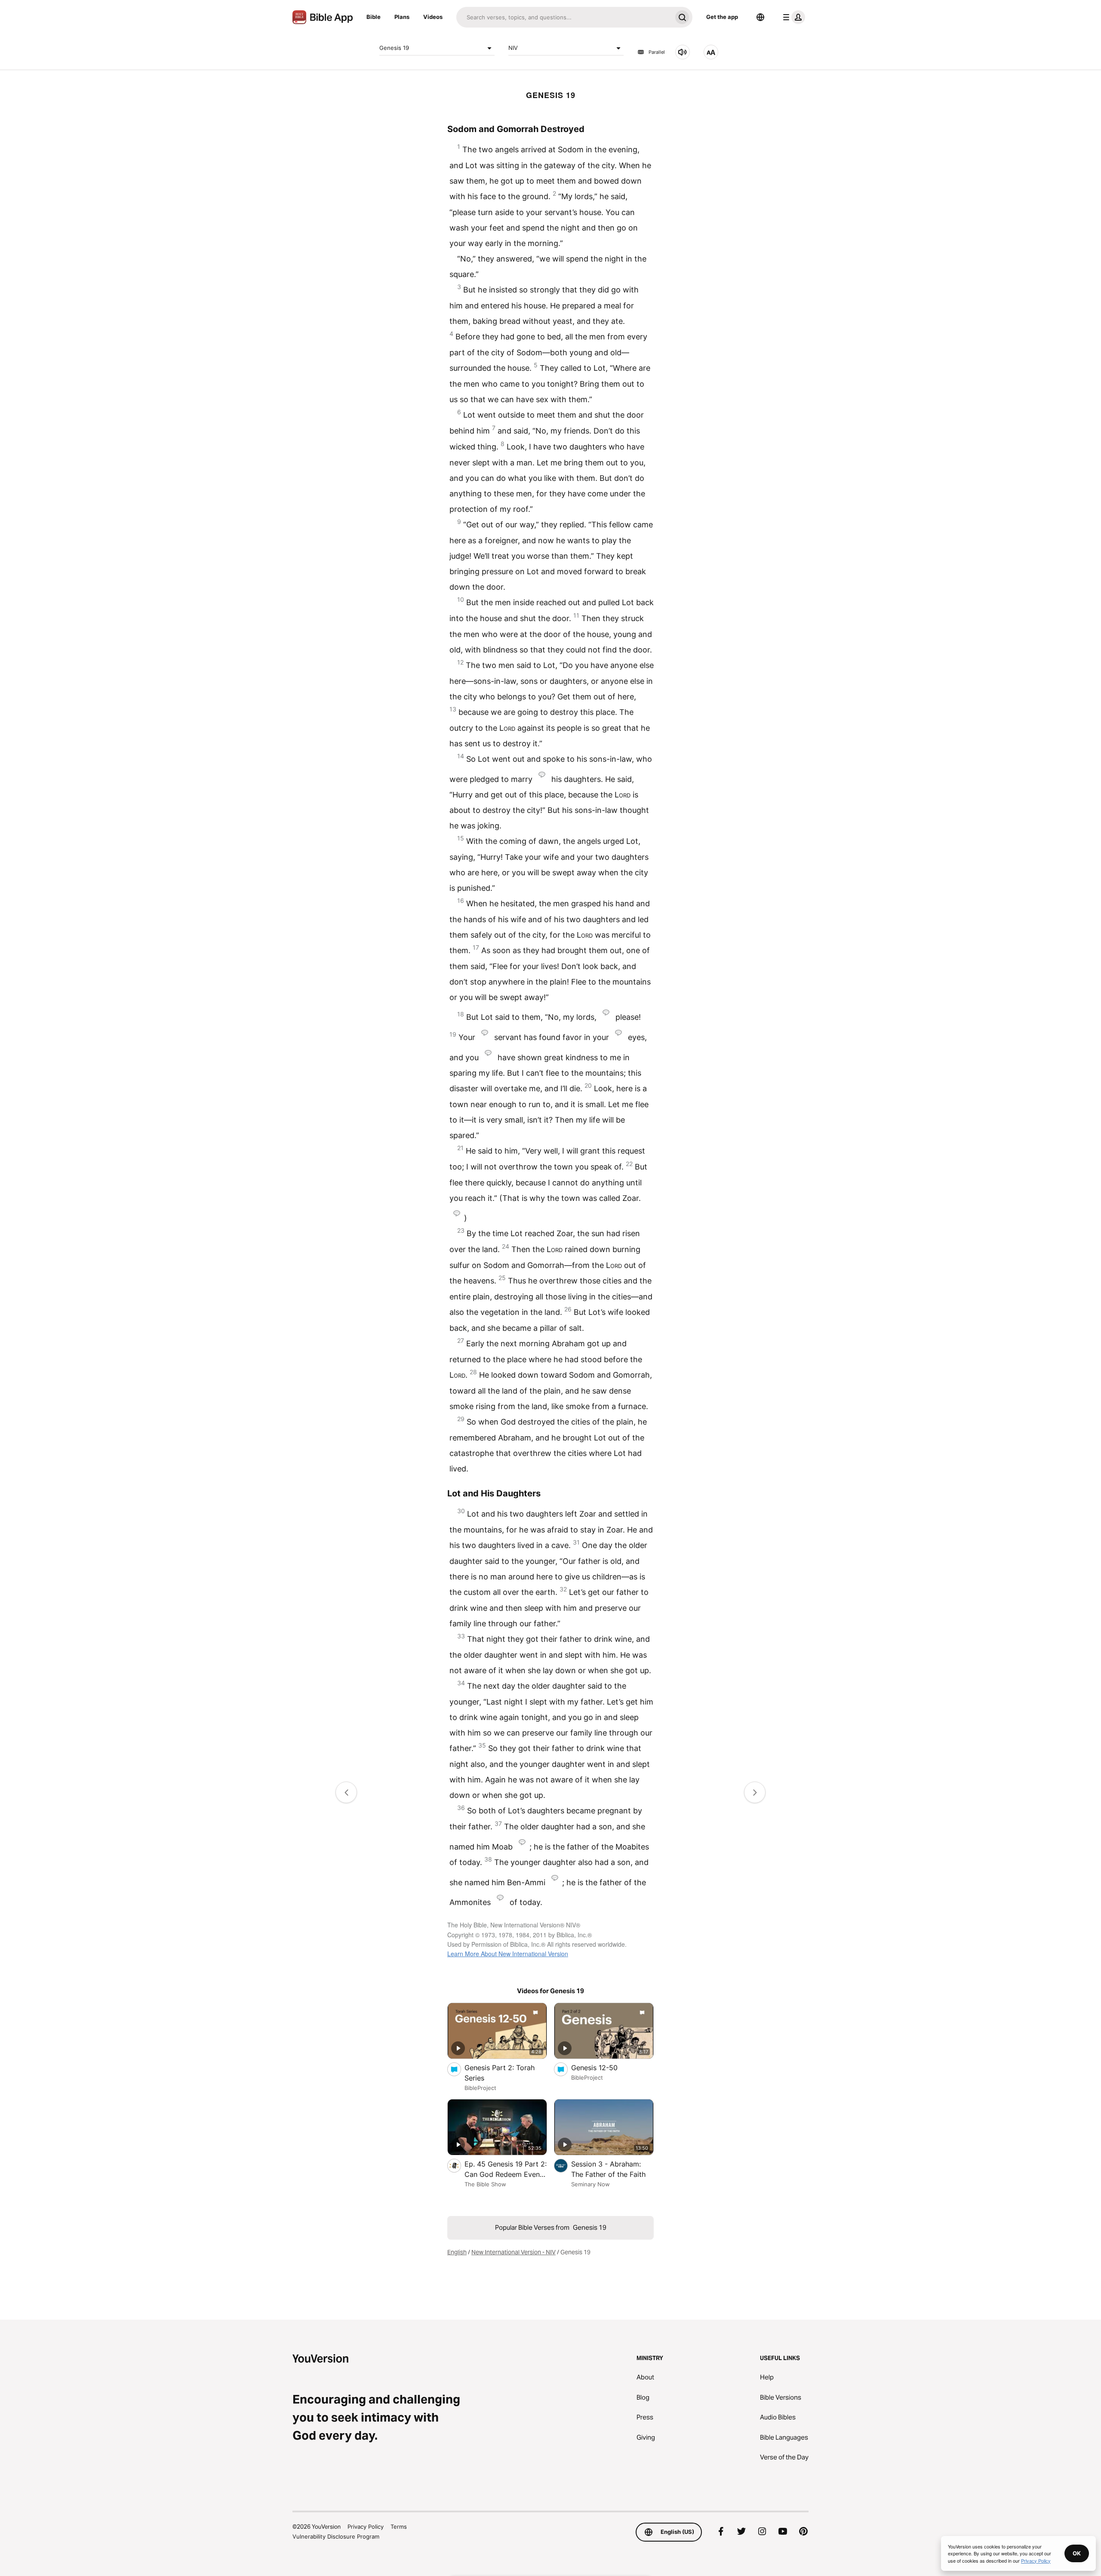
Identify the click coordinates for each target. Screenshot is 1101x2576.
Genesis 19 (394, 48)
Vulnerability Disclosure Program (336, 2536)
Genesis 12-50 (603, 2067)
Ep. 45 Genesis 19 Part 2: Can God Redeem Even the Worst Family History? (506, 2170)
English (457, 2252)
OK (1077, 2553)
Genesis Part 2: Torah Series (500, 2073)
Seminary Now (590, 2184)
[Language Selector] (760, 17)
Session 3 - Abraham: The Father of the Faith (612, 2169)
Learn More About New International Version (508, 1954)
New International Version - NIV (514, 2252)
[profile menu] (792, 17)
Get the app (722, 17)
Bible (374, 17)
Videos (433, 17)
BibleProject (480, 2088)
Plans (402, 17)
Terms (399, 2527)
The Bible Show (485, 2184)
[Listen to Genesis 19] (683, 52)
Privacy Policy (366, 2527)
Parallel (657, 52)
